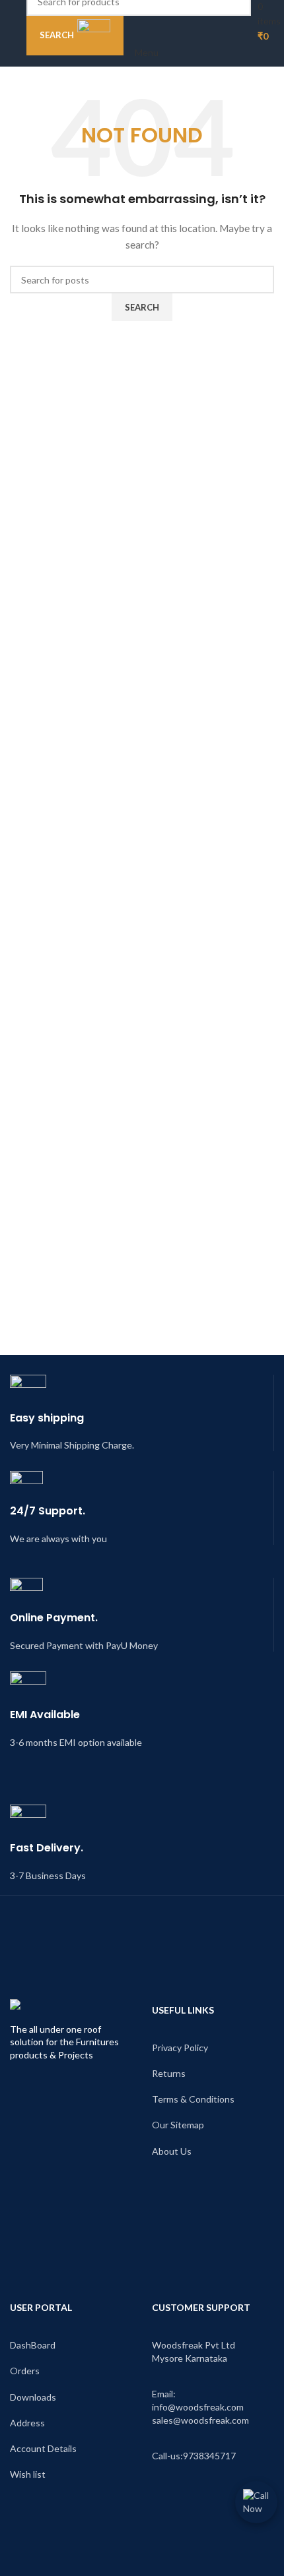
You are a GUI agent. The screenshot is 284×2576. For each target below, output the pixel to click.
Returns (169, 2073)
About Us (172, 2151)
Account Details (43, 2448)
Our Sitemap (178, 2125)
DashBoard (33, 2345)
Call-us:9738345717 (194, 2456)
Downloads (33, 2397)
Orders (25, 2371)
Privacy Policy (180, 2048)
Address (27, 2423)
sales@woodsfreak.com (200, 2420)
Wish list (28, 2474)
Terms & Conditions (193, 2099)
